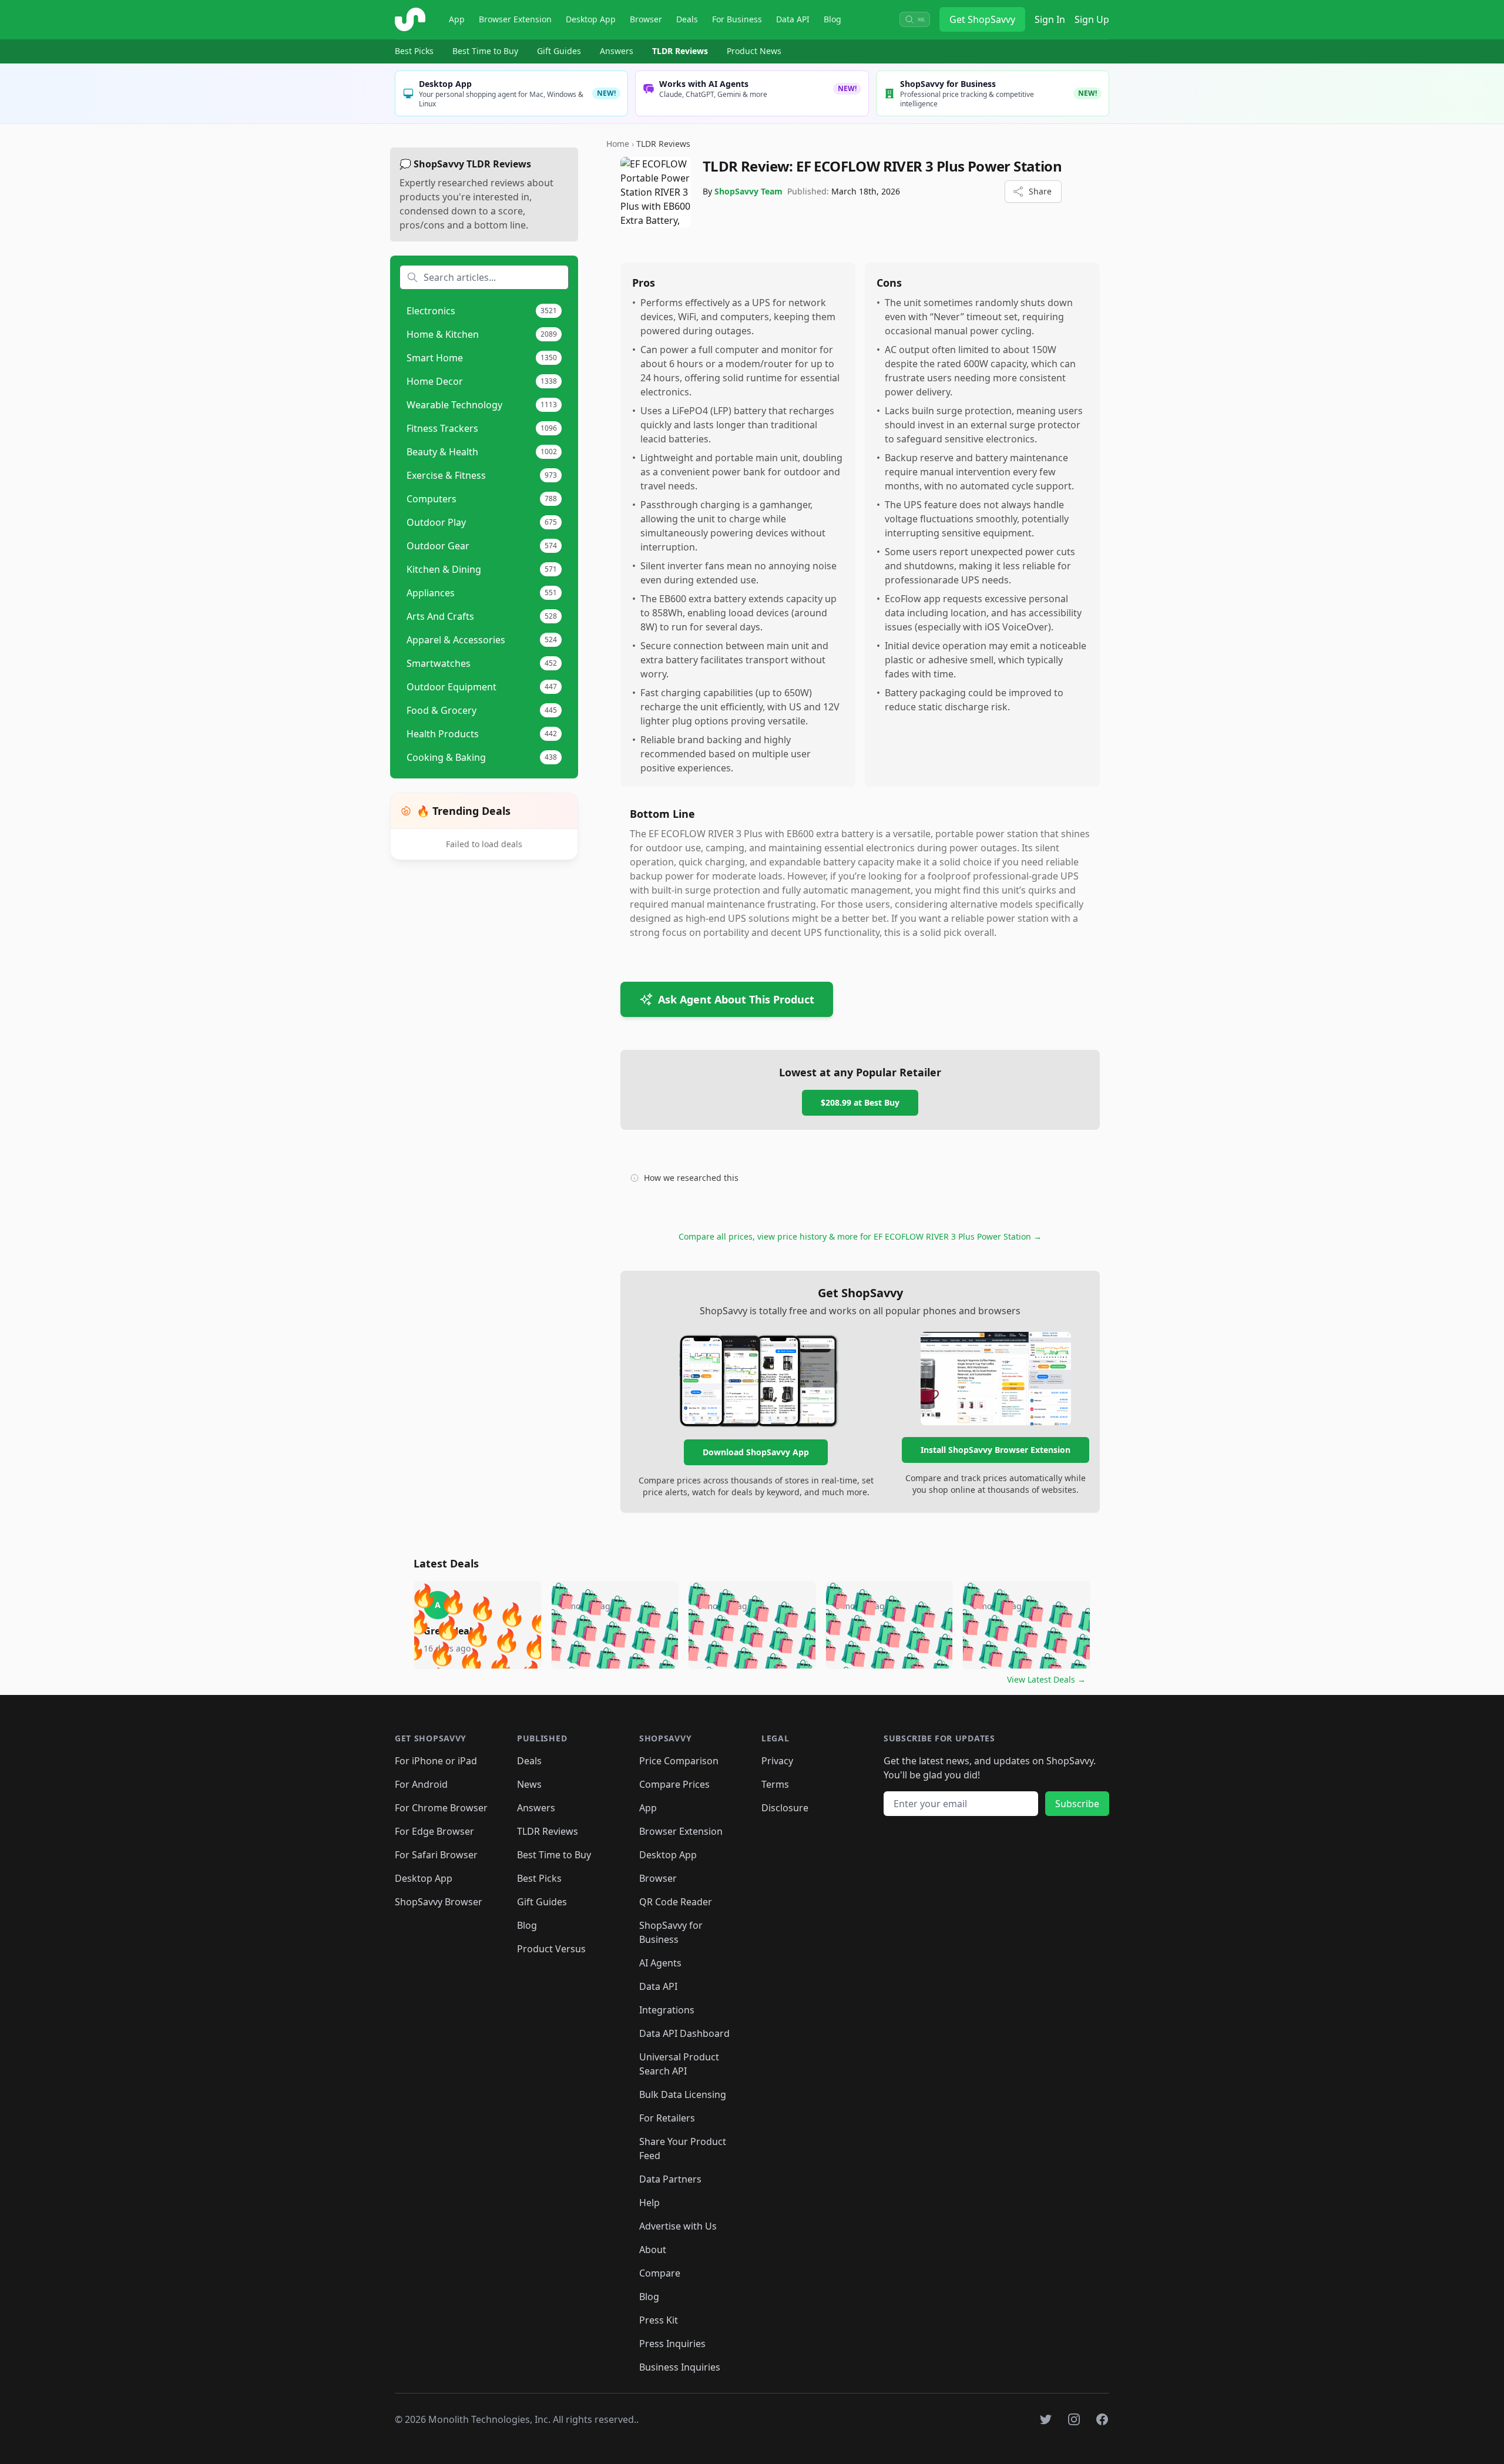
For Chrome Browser (441, 1808)
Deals (687, 19)
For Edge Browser (434, 1831)
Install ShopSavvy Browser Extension (996, 1450)
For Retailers (667, 2118)
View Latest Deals (1046, 1679)
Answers (617, 51)
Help (649, 2203)
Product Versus (551, 1949)
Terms (775, 1784)
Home (618, 144)
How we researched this (691, 1178)
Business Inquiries (680, 2367)
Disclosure (785, 1808)
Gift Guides (559, 51)
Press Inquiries (672, 2344)
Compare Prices (674, 1784)
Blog (832, 19)
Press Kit (659, 2320)
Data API (793, 19)
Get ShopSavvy (982, 19)
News (529, 1784)
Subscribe (1077, 1804)
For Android (421, 1784)
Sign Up (1092, 19)
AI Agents (660, 1963)
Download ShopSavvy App (756, 1452)
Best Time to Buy (485, 51)
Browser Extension (515, 19)
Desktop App (591, 19)
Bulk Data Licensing (683, 2094)
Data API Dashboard (684, 2033)
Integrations (667, 2010)
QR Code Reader (676, 1902)
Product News (754, 51)
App (457, 19)
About (653, 2250)
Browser (646, 19)
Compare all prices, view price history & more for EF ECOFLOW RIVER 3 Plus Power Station (860, 1236)
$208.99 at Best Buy (860, 1102)
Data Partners (670, 2179)
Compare (660, 2273)
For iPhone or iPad (436, 1761)
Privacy (777, 1761)
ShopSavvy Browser (439, 1902)
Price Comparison (679, 1761)
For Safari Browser (436, 1855)
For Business (737, 19)
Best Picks (414, 51)
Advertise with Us (678, 2226)
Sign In (1050, 19)
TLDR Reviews (680, 51)
